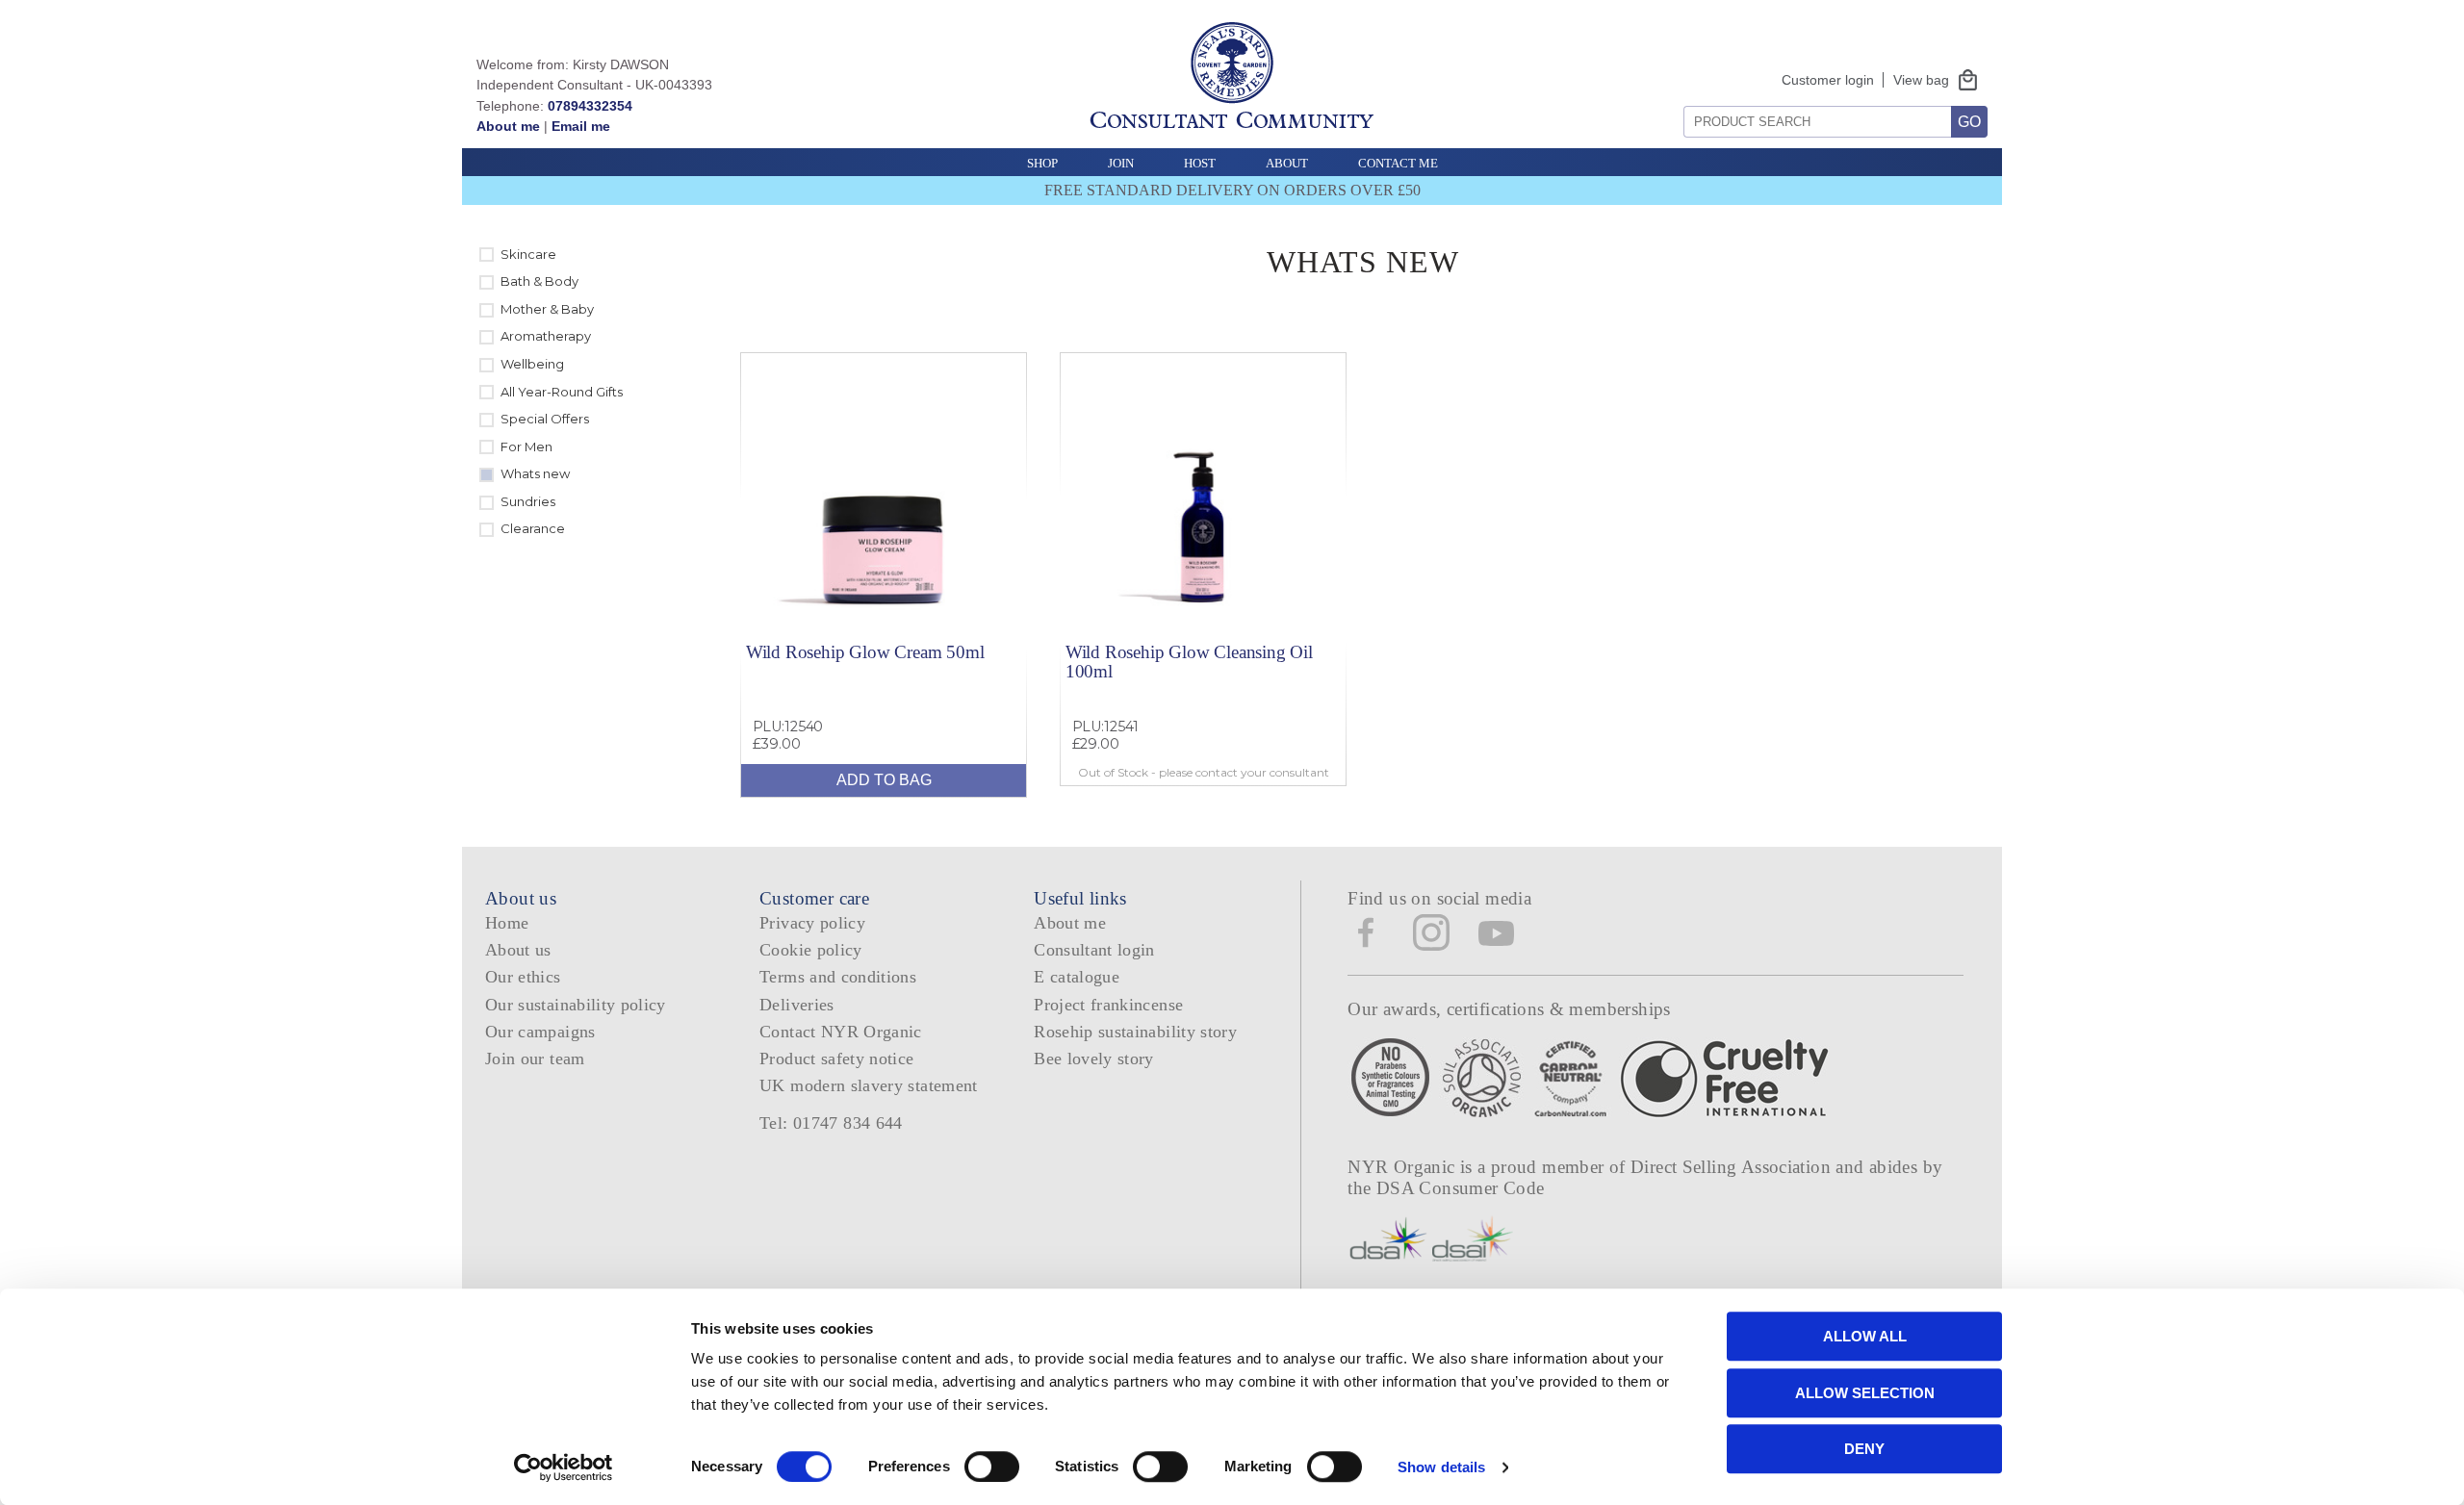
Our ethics (523, 977)
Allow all (1865, 1336)
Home (507, 923)
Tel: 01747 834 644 (831, 1123)
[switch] (992, 1467)
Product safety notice (836, 1059)
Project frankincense (1108, 1005)
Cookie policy (811, 950)
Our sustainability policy (576, 1005)
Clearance (533, 528)
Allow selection (1865, 1393)
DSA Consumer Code (1461, 1188)
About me (508, 126)
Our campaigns (540, 1032)
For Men (526, 446)
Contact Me (1398, 163)
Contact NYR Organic (841, 1032)
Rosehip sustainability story (1135, 1032)
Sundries (528, 501)
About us (518, 950)
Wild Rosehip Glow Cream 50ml (865, 652)
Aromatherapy (546, 336)
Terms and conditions (838, 977)
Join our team (535, 1059)
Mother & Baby (547, 309)
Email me (581, 126)
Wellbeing (532, 364)
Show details (1441, 1467)
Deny (1864, 1449)
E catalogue (1077, 977)
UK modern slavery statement (869, 1085)
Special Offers (545, 419)
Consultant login (1094, 950)
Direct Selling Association (1733, 1167)
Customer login (1828, 80)
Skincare (528, 254)
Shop (1042, 163)
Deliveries (797, 1005)
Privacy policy (812, 923)
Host (1200, 163)
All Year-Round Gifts (562, 392)
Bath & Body (539, 281)
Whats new (535, 473)
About (1287, 163)
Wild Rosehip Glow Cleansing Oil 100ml (1189, 661)
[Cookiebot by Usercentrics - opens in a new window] (564, 1467)
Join (1121, 163)
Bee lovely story (1094, 1059)
